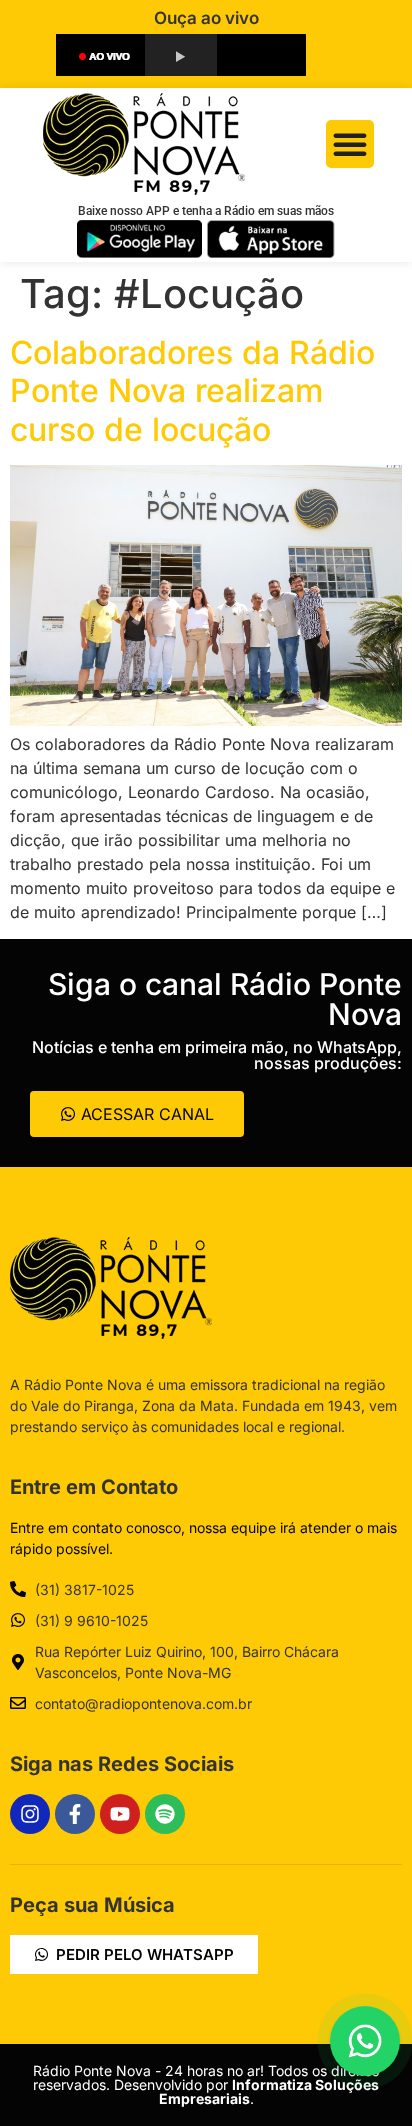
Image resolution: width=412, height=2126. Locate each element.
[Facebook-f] (75, 1814)
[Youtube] (120, 1814)
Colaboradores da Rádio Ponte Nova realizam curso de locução (192, 391)
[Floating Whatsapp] (365, 2041)
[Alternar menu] (350, 144)
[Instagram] (30, 1814)
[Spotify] (165, 1814)
